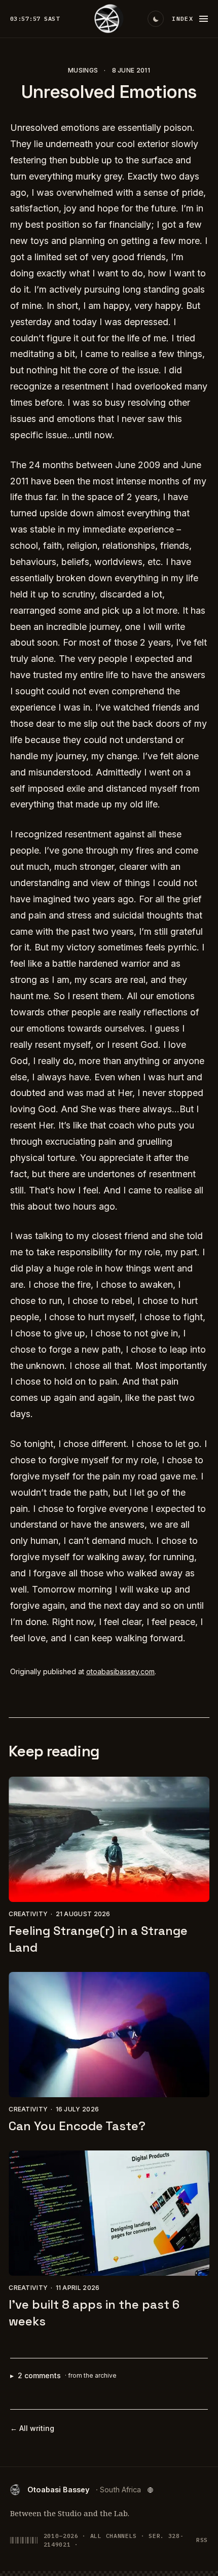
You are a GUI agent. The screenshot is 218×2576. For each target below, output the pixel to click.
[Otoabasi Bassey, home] (109, 19)
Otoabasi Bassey (84, 2490)
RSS (202, 2540)
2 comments (63, 2375)
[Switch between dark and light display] (156, 19)
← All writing (32, 2428)
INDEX (183, 19)
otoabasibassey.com (120, 1671)
